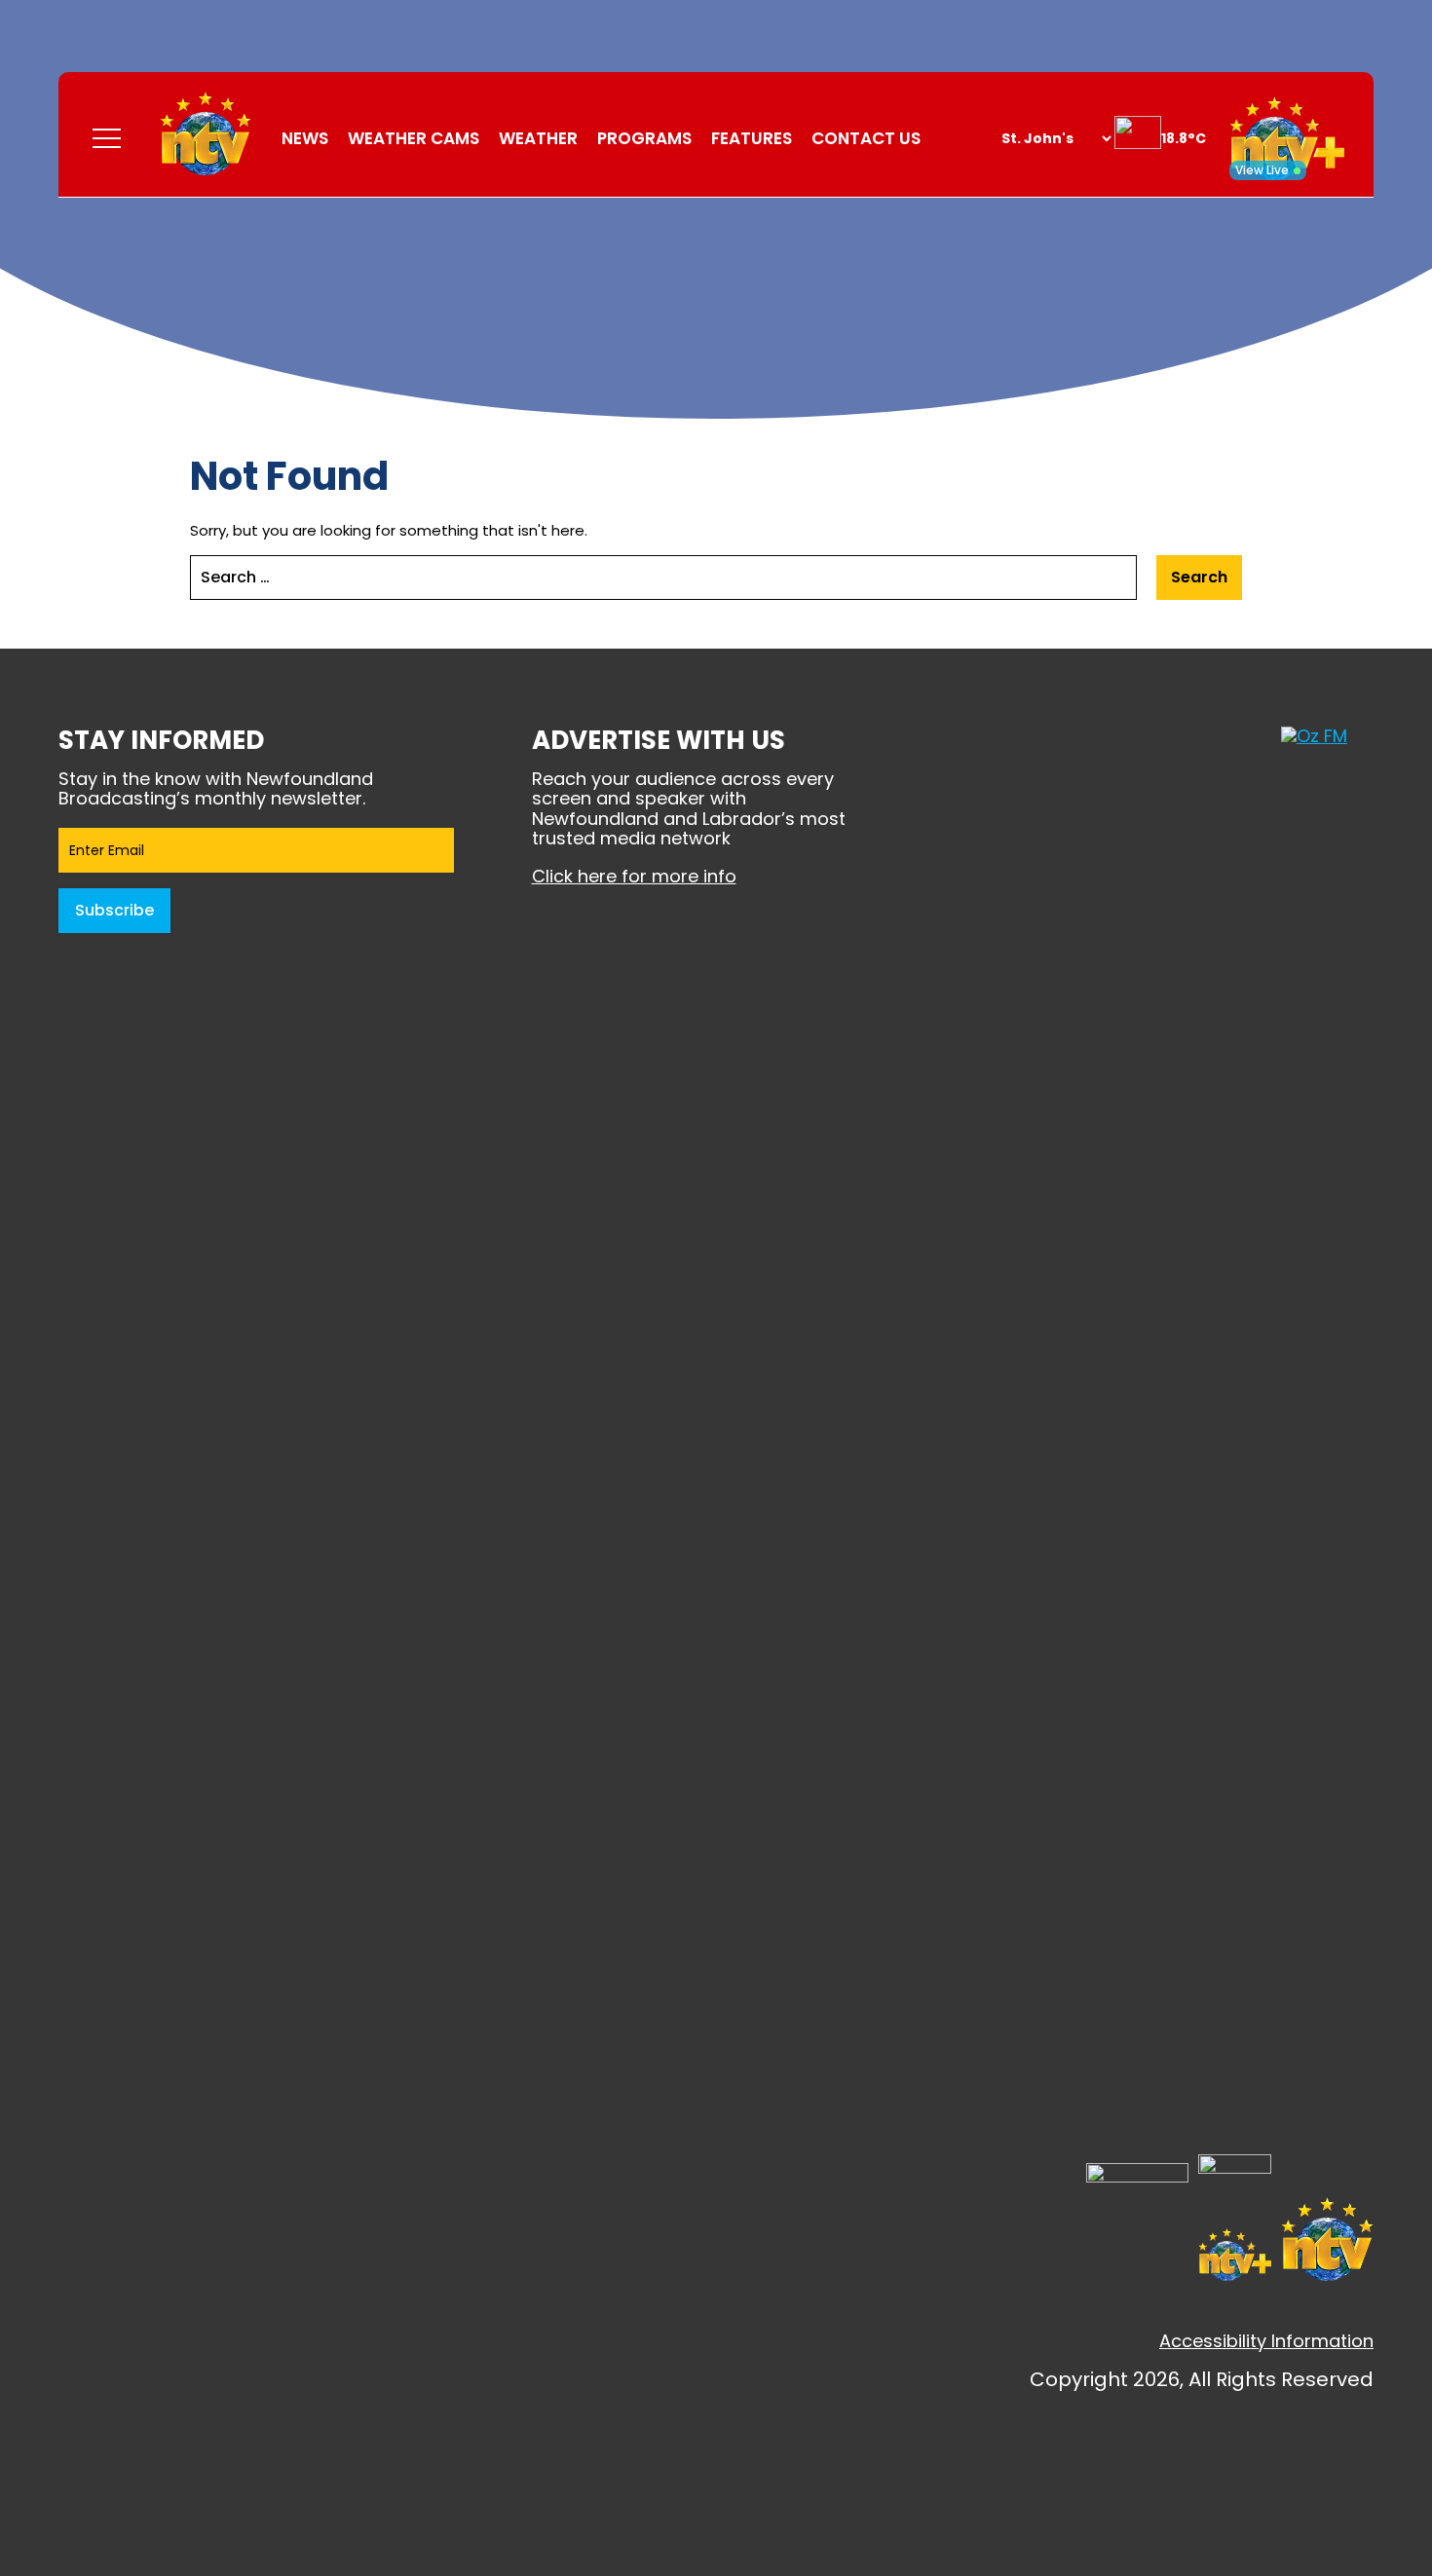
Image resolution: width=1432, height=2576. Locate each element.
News (305, 138)
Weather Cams (414, 138)
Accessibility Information (1266, 2341)
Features (752, 138)
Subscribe (114, 910)
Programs (644, 138)
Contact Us (866, 138)
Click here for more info (634, 876)
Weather (538, 138)
